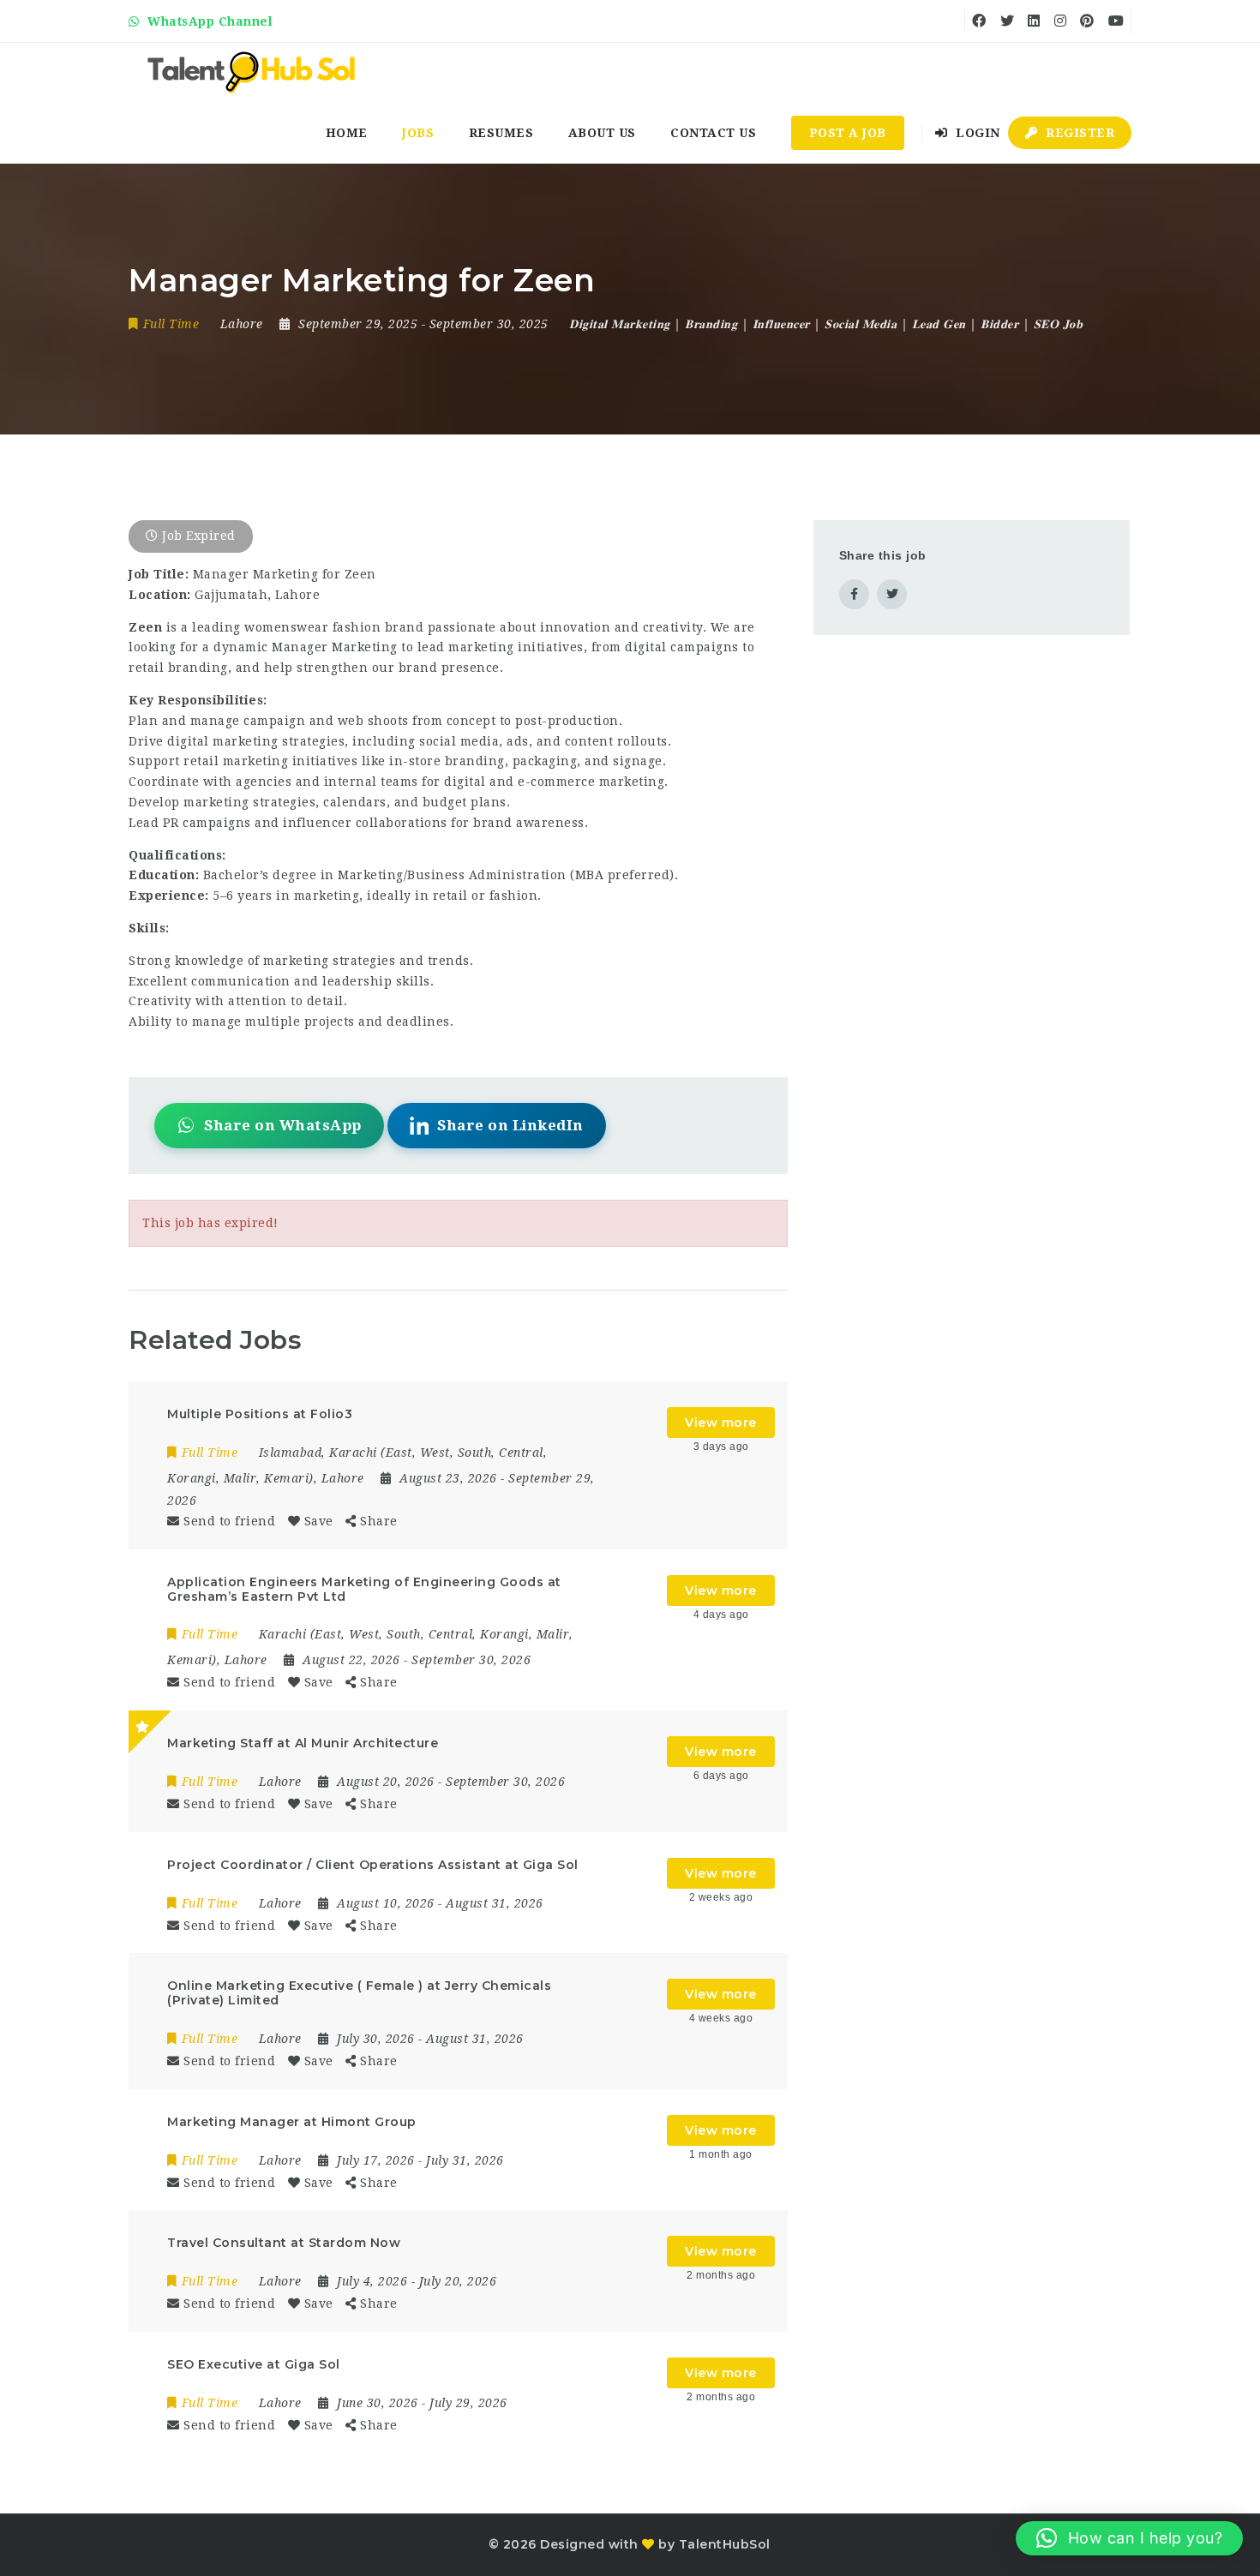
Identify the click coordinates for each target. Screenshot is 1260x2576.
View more (721, 1423)
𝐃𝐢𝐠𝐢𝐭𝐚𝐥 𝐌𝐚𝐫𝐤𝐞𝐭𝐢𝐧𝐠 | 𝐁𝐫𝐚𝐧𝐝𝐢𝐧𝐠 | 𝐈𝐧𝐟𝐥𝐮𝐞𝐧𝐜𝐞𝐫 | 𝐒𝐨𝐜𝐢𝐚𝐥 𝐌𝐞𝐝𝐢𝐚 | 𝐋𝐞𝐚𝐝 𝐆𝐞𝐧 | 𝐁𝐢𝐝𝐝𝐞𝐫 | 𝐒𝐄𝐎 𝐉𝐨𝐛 (826, 324)
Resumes (501, 133)
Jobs (418, 133)
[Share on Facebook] (854, 594)
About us (602, 133)
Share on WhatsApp (283, 1125)
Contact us (713, 133)
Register (1079, 133)
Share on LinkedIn (510, 1125)
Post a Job (848, 133)
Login (976, 133)
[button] (1129, 2538)
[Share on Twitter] (892, 594)
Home (347, 133)
